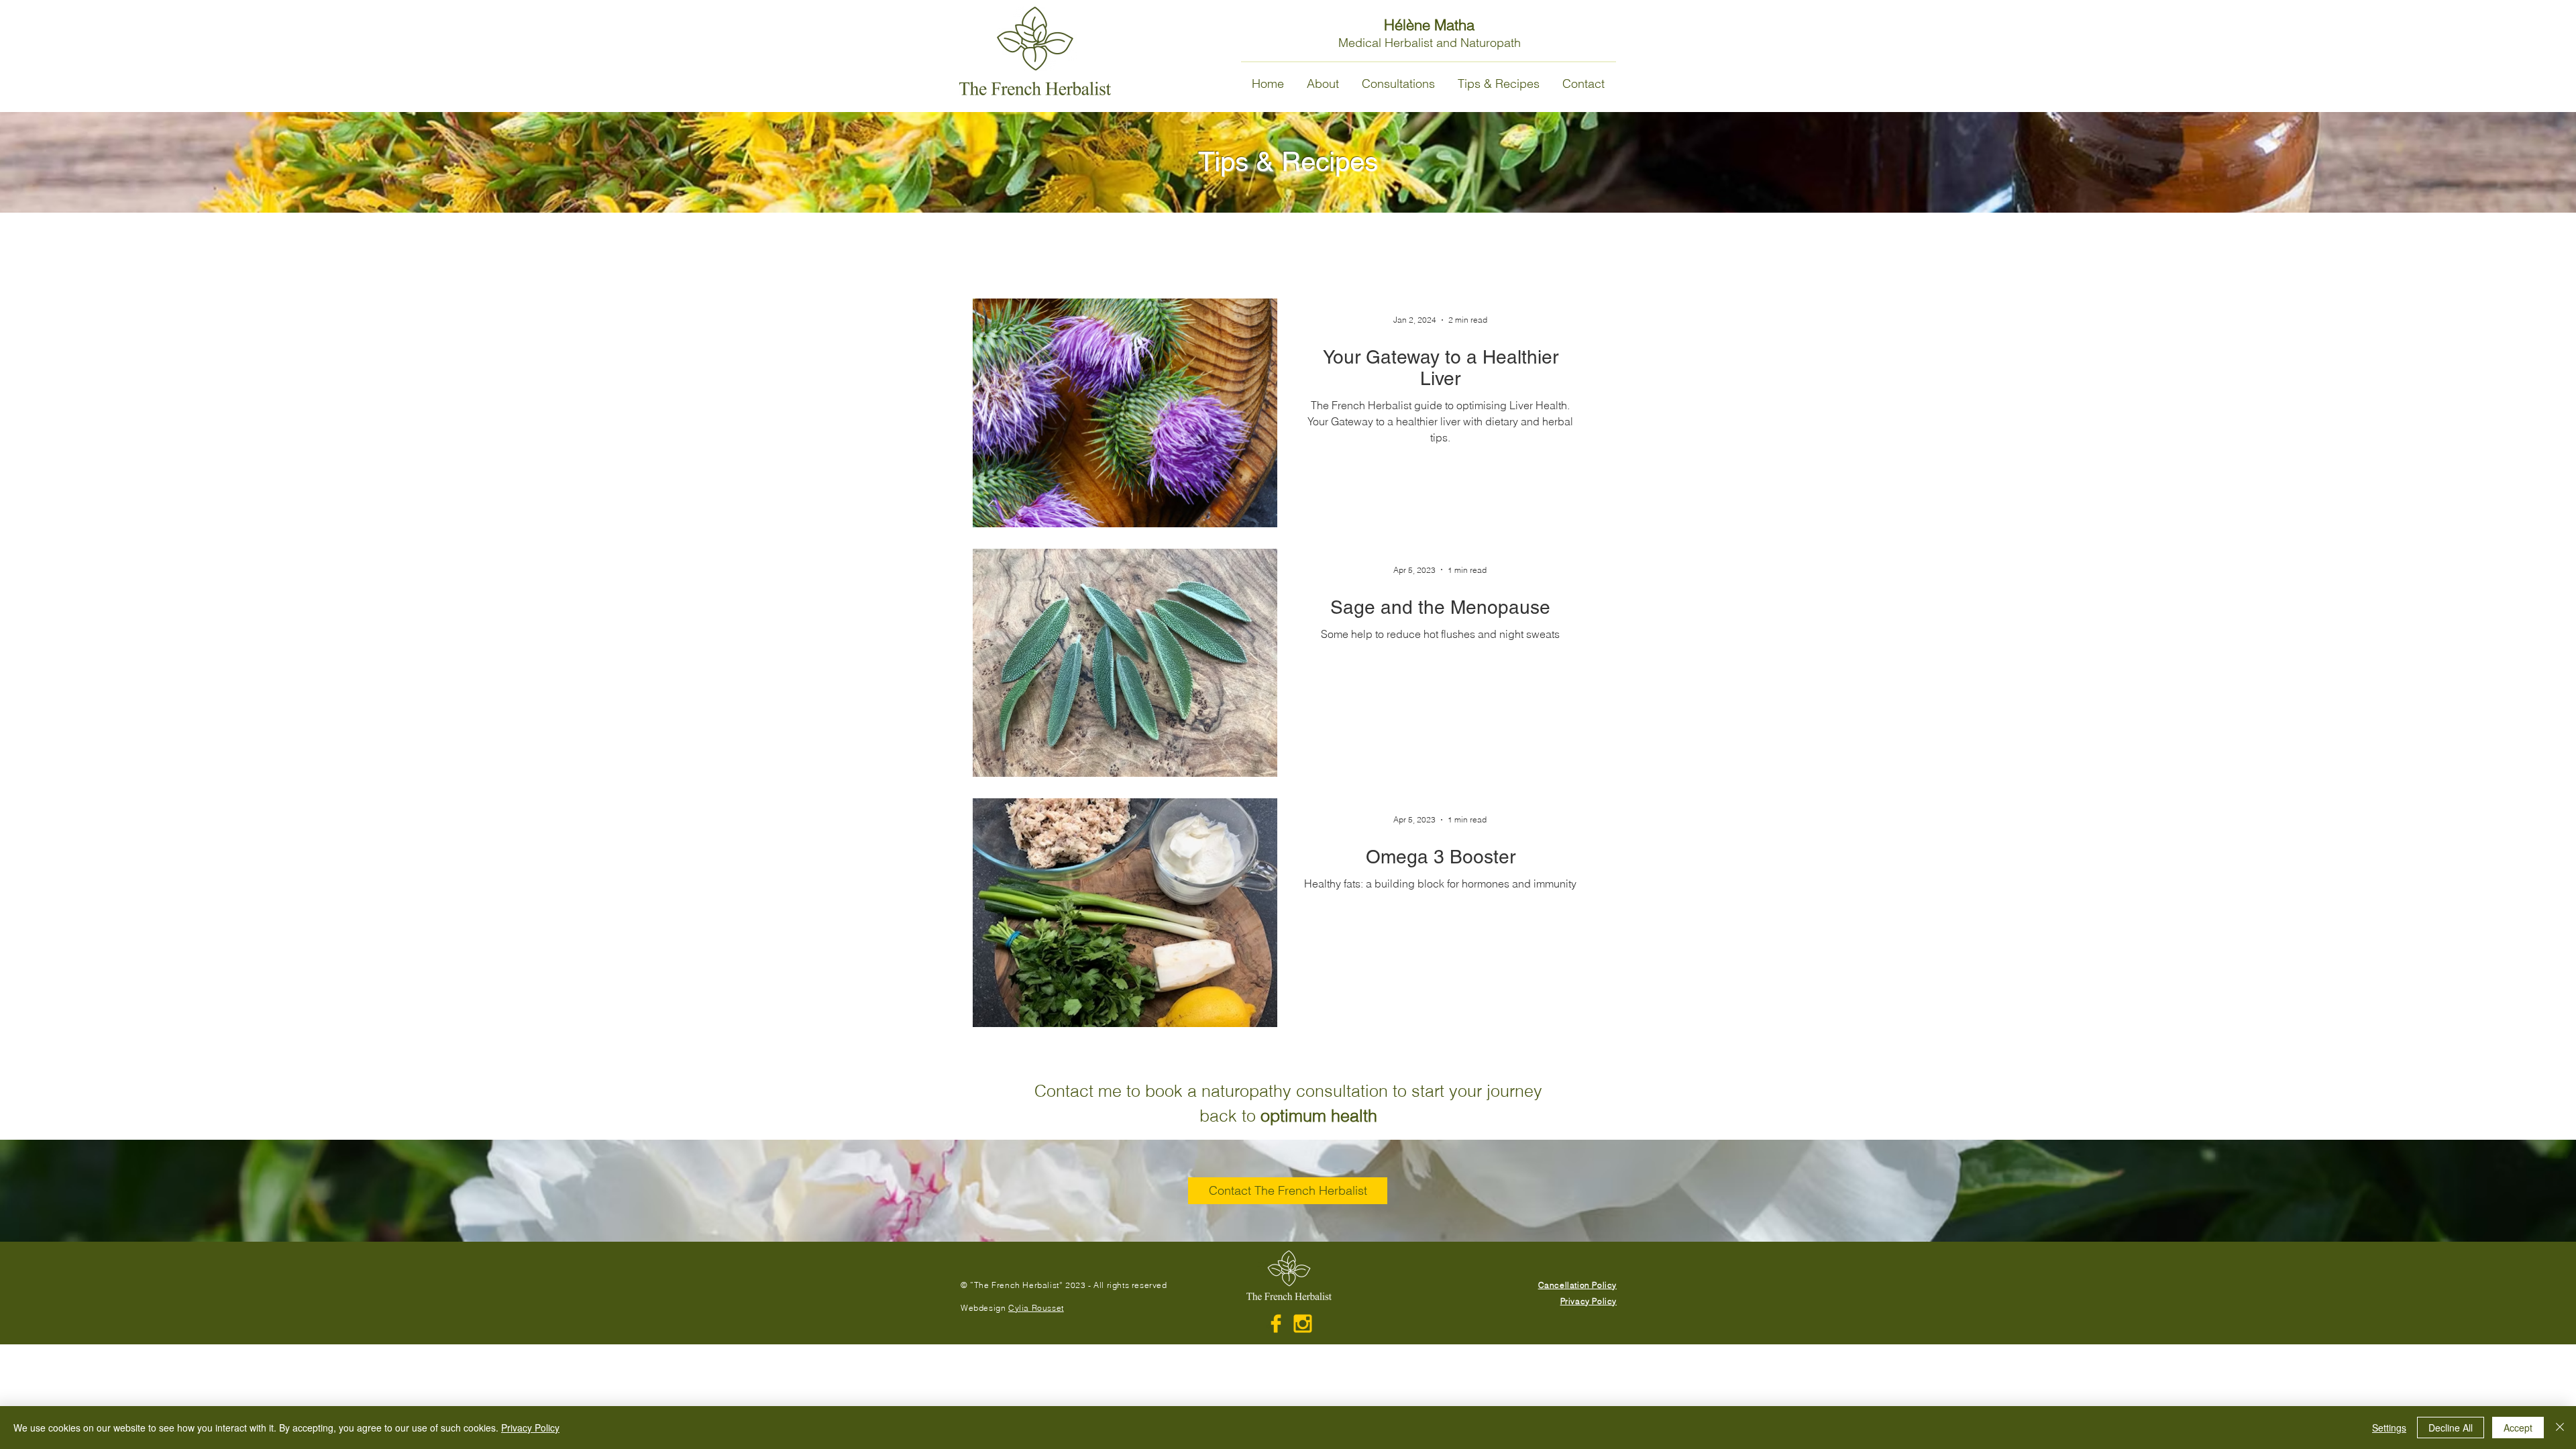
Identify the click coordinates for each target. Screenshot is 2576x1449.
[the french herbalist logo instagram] (1303, 1324)
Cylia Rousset (1036, 1308)
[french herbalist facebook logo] (1276, 1324)
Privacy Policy (530, 1428)
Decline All (2451, 1428)
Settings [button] (2389, 1428)
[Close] (2560, 1428)
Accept (2518, 1428)
